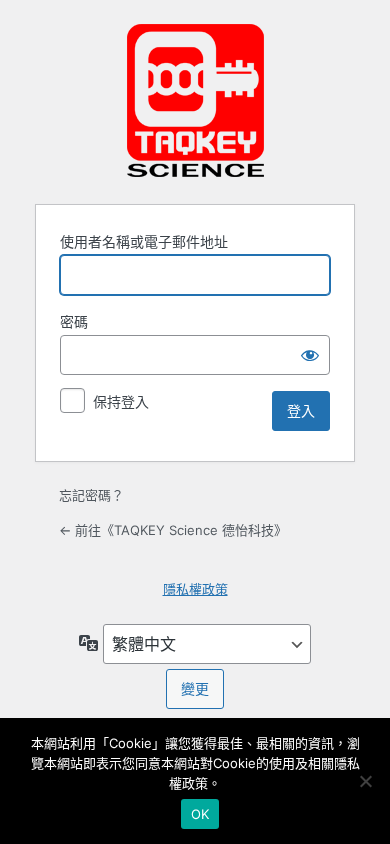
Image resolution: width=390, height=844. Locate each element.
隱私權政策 (195, 589)
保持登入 (121, 401)
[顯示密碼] (310, 355)
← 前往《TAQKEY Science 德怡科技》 (173, 530)
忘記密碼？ (91, 495)
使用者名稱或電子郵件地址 (144, 241)
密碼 (74, 321)
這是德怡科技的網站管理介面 (195, 100)
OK (200, 814)
